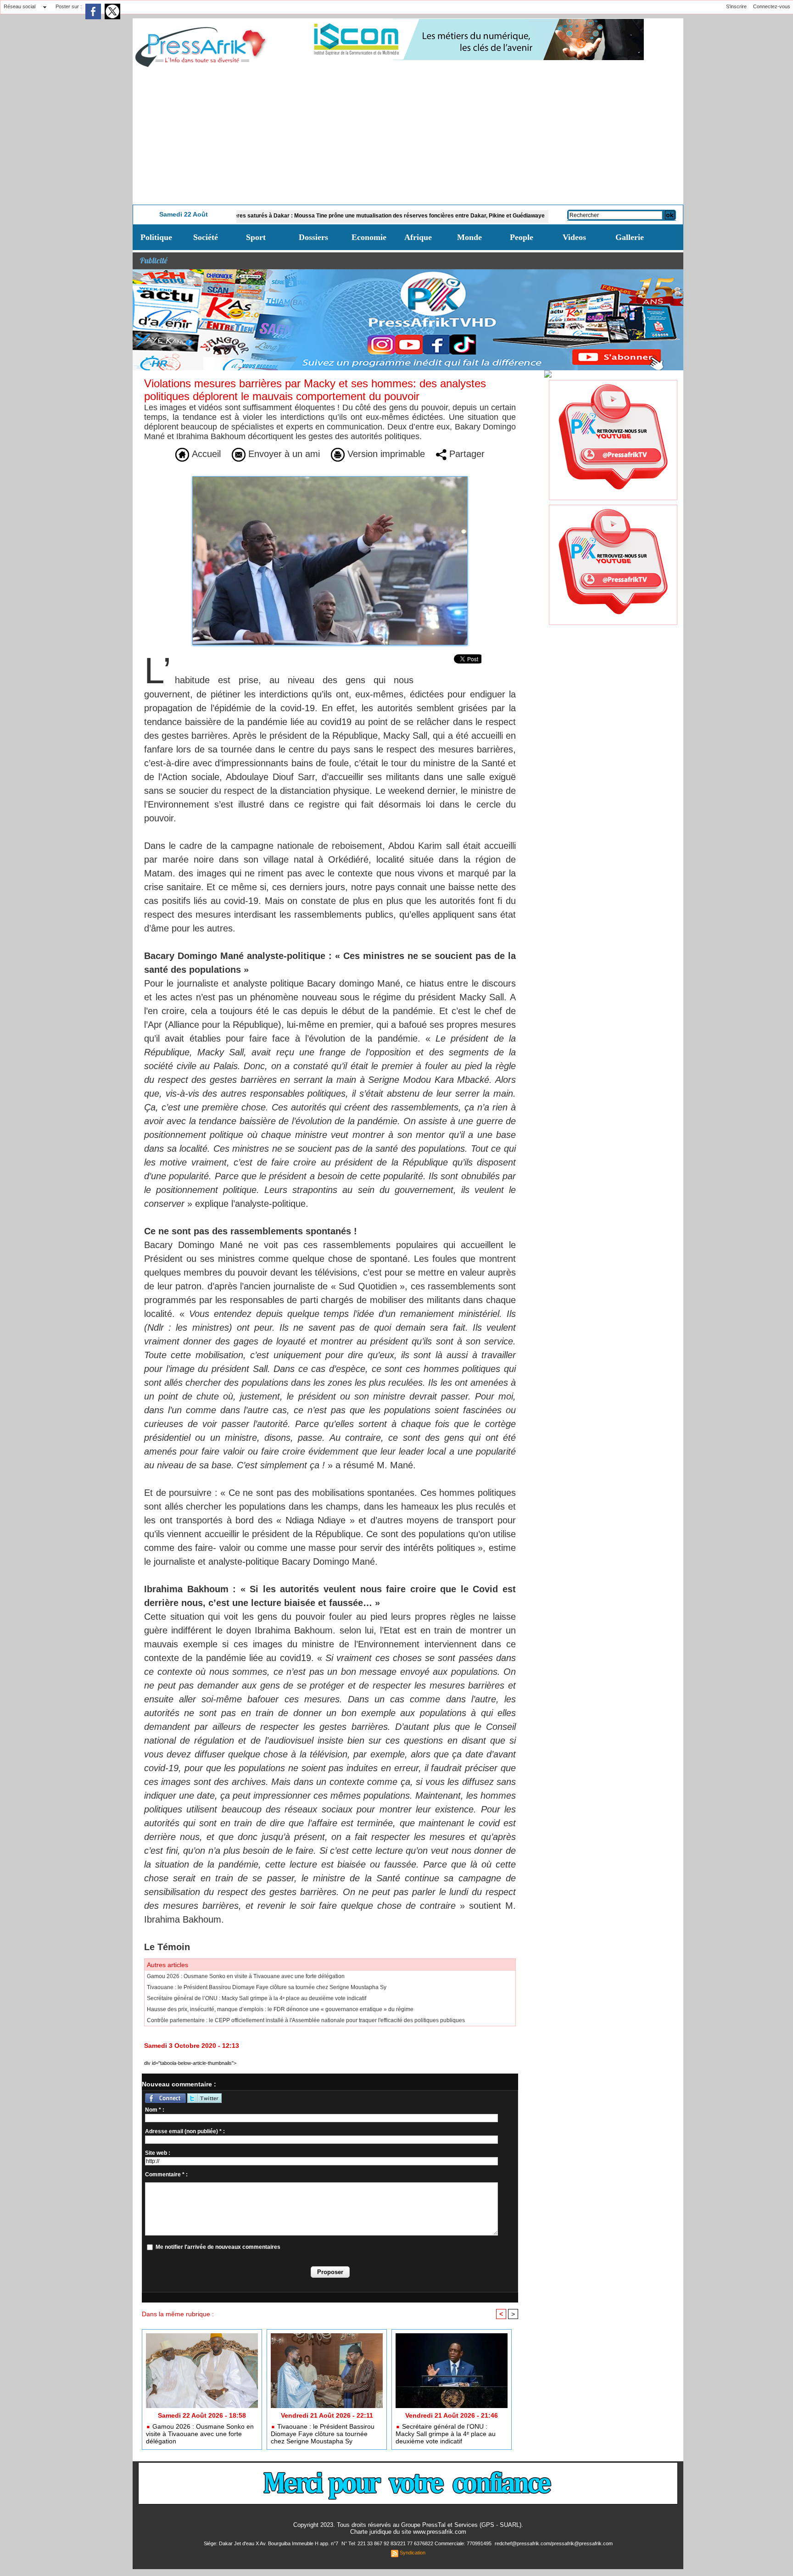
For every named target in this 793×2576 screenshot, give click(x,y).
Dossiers (313, 237)
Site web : (158, 2153)
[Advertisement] (408, 136)
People (522, 237)
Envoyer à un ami (283, 454)
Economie (369, 237)
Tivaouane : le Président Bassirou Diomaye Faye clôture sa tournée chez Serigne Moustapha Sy (267, 1987)
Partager (466, 454)
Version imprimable (385, 454)
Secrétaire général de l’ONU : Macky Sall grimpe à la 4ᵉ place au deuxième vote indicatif (257, 1998)
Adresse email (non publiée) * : (185, 2131)
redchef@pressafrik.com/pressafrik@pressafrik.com (554, 2543)
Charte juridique (371, 2532)
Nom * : (155, 2110)
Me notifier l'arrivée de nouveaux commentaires (218, 2247)
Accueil (205, 454)
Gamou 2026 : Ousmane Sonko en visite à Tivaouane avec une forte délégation (246, 1976)
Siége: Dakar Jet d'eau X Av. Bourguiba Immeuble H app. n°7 (272, 2543)
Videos (574, 237)
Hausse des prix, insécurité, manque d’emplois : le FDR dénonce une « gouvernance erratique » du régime (280, 2009)
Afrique (418, 237)
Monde (469, 237)
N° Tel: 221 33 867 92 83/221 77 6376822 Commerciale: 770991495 (417, 2543)
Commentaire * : (166, 2175)
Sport (256, 237)
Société (206, 237)
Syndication (413, 2553)
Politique (156, 237)
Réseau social (20, 6)
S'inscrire (736, 6)
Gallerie (630, 237)
